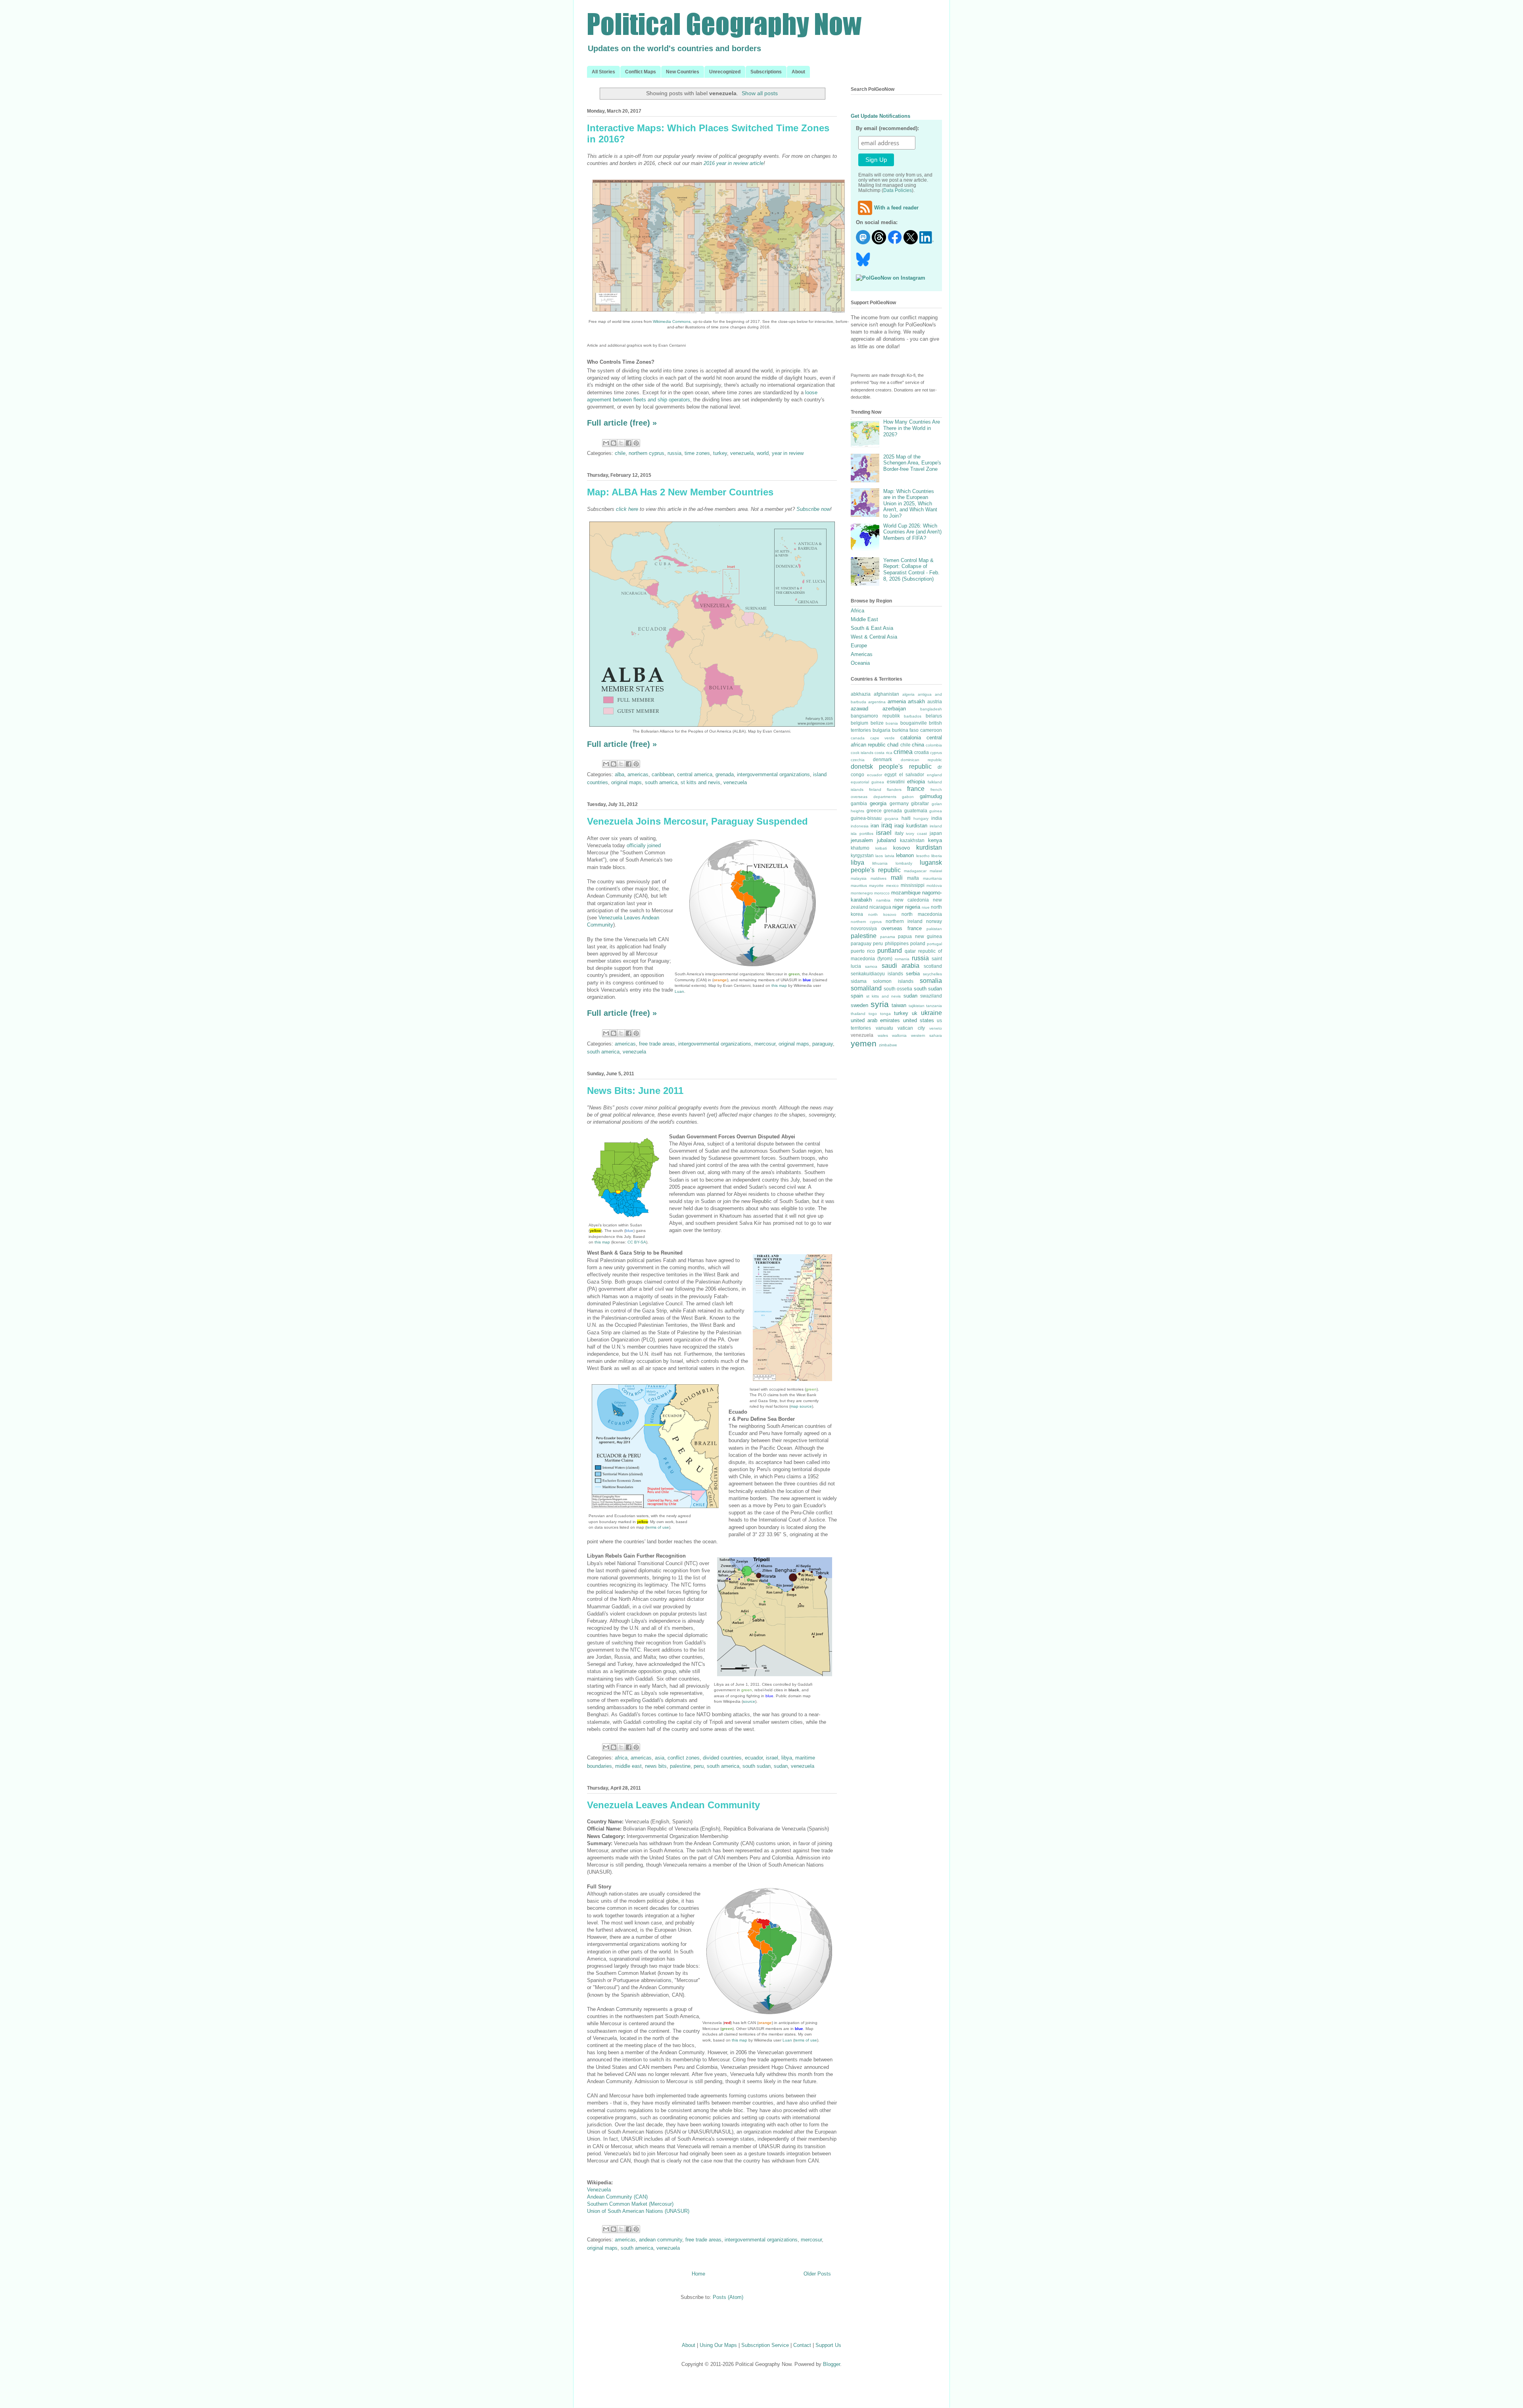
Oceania (860, 663)
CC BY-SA (637, 1242)
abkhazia (861, 694)
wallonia (899, 1035)
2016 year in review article (734, 163)
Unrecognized (725, 72)
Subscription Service (765, 2345)
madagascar (915, 871)
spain (857, 996)
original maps (626, 782)
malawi (936, 871)
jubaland (886, 840)
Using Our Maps (718, 2345)
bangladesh (931, 709)
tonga (885, 1014)
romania (902, 959)
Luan (679, 991)
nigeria (913, 907)
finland (875, 790)
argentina (877, 702)
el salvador (912, 774)
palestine (680, 1766)
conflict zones (684, 1758)
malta (913, 878)
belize (877, 723)
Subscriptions (766, 72)
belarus (934, 716)
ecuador (754, 1758)
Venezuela (599, 2190)
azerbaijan (894, 709)
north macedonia (922, 914)
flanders (894, 790)
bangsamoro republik (875, 716)
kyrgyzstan (862, 855)
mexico (892, 885)
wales (883, 1035)
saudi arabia (901, 966)
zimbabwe (888, 1045)
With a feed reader (896, 208)
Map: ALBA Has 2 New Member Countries (680, 492)
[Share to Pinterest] (636, 443)
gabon (908, 797)
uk (915, 1013)
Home (698, 2274)
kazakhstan (912, 840)
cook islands (862, 753)
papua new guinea (920, 936)
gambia (859, 803)
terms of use (658, 1527)
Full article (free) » (622, 423)
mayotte (876, 885)
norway (934, 921)
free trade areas (657, 1044)
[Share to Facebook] (629, 443)
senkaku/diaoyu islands (877, 974)
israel (772, 1758)
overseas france (901, 928)
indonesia (860, 826)
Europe (859, 646)
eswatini (896, 782)
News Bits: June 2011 (635, 1091)
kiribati (881, 848)
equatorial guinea (867, 782)
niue (926, 907)
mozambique (906, 893)
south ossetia (898, 989)
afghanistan (886, 694)
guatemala (916, 811)
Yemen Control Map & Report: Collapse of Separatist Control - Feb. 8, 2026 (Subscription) (911, 570)
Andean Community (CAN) (617, 2197)
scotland (933, 966)
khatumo (860, 848)
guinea (936, 811)
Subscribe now (813, 509)
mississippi (913, 885)
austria (935, 701)
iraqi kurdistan (911, 826)
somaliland (866, 988)
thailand (858, 1014)
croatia (922, 752)
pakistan (934, 929)
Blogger (832, 2364)
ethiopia (916, 782)
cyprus (936, 753)
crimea (903, 752)
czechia (858, 760)
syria (880, 1004)
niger (898, 907)
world (763, 453)
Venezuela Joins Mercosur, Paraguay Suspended (697, 821)
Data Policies (898, 190)
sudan (781, 1766)
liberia (937, 856)
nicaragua (880, 907)
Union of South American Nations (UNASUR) (638, 2211)
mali (897, 878)
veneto (936, 1028)
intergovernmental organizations (773, 774)
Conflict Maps (641, 72)
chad (893, 745)
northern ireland (904, 921)
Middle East (864, 619)
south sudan (757, 1766)
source (749, 1701)
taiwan (899, 1005)
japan (936, 833)
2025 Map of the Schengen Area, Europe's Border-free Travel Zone (912, 463)
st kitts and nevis (700, 782)
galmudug (931, 796)
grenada (725, 774)
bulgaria (881, 730)
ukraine (931, 1013)
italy (899, 833)
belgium (859, 723)
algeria (908, 694)
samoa (871, 966)
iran (875, 826)
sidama (859, 981)
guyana (891, 818)
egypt (890, 774)
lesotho (923, 856)
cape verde (883, 738)
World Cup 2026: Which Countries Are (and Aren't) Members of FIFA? (912, 532)
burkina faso (905, 730)
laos (879, 856)
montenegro (862, 893)
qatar (910, 951)
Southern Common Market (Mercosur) (630, 2204)
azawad (859, 709)
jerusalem (862, 840)
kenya (935, 840)
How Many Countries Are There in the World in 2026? (912, 428)
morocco (882, 893)
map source (801, 1406)
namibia (883, 900)
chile (620, 453)
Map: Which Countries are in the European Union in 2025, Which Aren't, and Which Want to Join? (910, 504)
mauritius (859, 885)
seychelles (932, 974)
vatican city (911, 1028)
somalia (931, 981)
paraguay (823, 1044)
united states (919, 1020)
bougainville (914, 723)
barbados (913, 716)
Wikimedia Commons (672, 321)
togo (873, 1014)
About (798, 72)
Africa (857, 611)
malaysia (859, 878)
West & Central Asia (874, 637)
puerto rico (863, 951)
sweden (859, 1005)
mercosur (765, 1044)
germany (899, 803)
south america (661, 782)
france (916, 789)
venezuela (742, 453)
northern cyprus (646, 453)
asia (660, 1758)
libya (787, 1758)
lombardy (904, 863)
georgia (878, 803)
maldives (879, 878)
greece (874, 811)
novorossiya (864, 928)
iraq (887, 825)
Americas (862, 654)
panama (888, 937)
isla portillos (862, 834)
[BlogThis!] (614, 443)
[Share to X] (621, 443)
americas (638, 774)
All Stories (603, 72)
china (918, 745)
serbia (913, 974)
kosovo (902, 848)
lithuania (880, 863)
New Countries (683, 72)
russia (674, 453)
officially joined (644, 845)
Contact (802, 2345)
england (934, 775)
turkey (720, 453)
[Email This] (606, 443)
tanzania (934, 1006)
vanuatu (884, 1028)
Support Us (828, 2345)
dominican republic (921, 760)
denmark (882, 759)
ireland (936, 826)
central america (695, 774)
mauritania (932, 878)
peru (699, 1766)
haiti (906, 818)
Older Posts (817, 2274)
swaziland (931, 996)
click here (627, 509)
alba (620, 774)
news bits (656, 1766)
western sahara (927, 1035)
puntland (890, 951)
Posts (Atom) (728, 2297)
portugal (934, 944)
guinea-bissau (866, 818)
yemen (864, 1043)
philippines (897, 943)
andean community (661, 2240)
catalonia (911, 738)
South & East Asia (872, 628)
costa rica (883, 753)
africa (621, 1758)
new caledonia (912, 900)
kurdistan (929, 847)
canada (858, 738)
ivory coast (916, 834)
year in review (788, 453)
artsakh (916, 701)
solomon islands (893, 981)
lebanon (905, 855)
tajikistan (917, 1006)
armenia (897, 701)
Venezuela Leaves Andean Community (673, 1805)
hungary (921, 818)
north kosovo (882, 914)
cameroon (931, 730)
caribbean (663, 774)
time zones (697, 453)
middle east (628, 1766)
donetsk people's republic (891, 767)
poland (918, 943)
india (937, 818)
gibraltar (920, 803)
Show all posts (760, 93)
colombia (934, 745)
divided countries (722, 1758)
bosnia (892, 723)
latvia (890, 856)
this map (779, 985)
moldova (934, 885)
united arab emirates (875, 1020)
